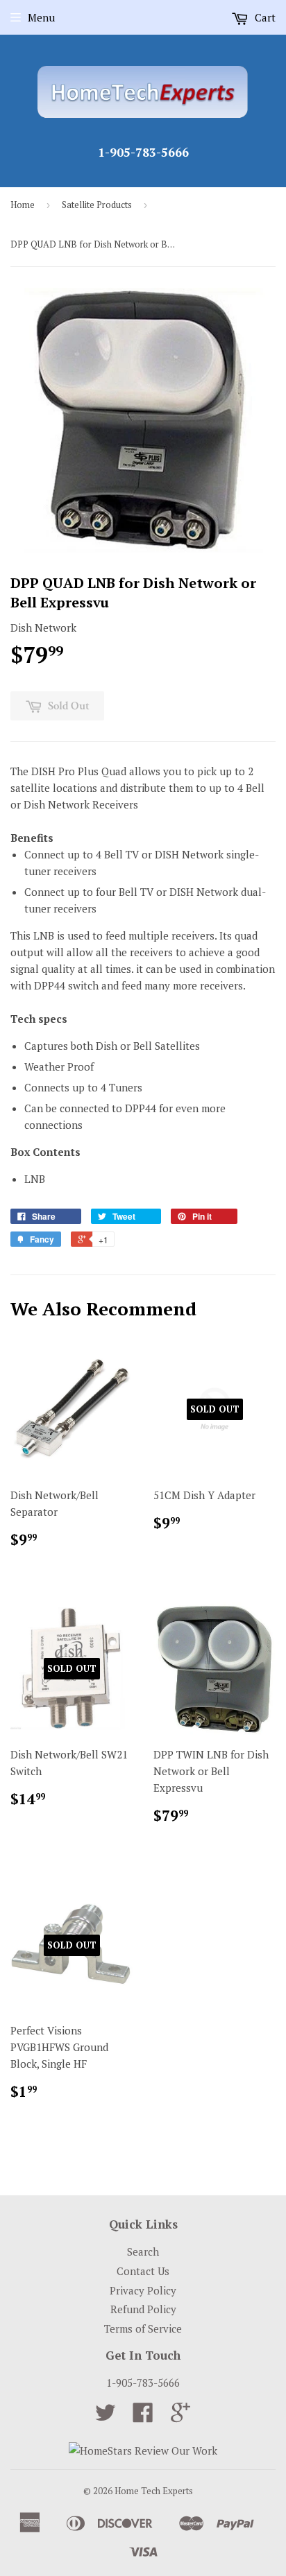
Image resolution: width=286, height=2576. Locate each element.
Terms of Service (143, 2328)
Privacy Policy (143, 2290)
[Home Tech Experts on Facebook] (143, 2417)
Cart (264, 17)
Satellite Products (97, 205)
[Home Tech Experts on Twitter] (106, 2417)
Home (23, 205)
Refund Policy (143, 2309)
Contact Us (143, 2271)
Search (143, 2251)
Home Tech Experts (154, 2491)
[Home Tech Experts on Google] (180, 2417)
